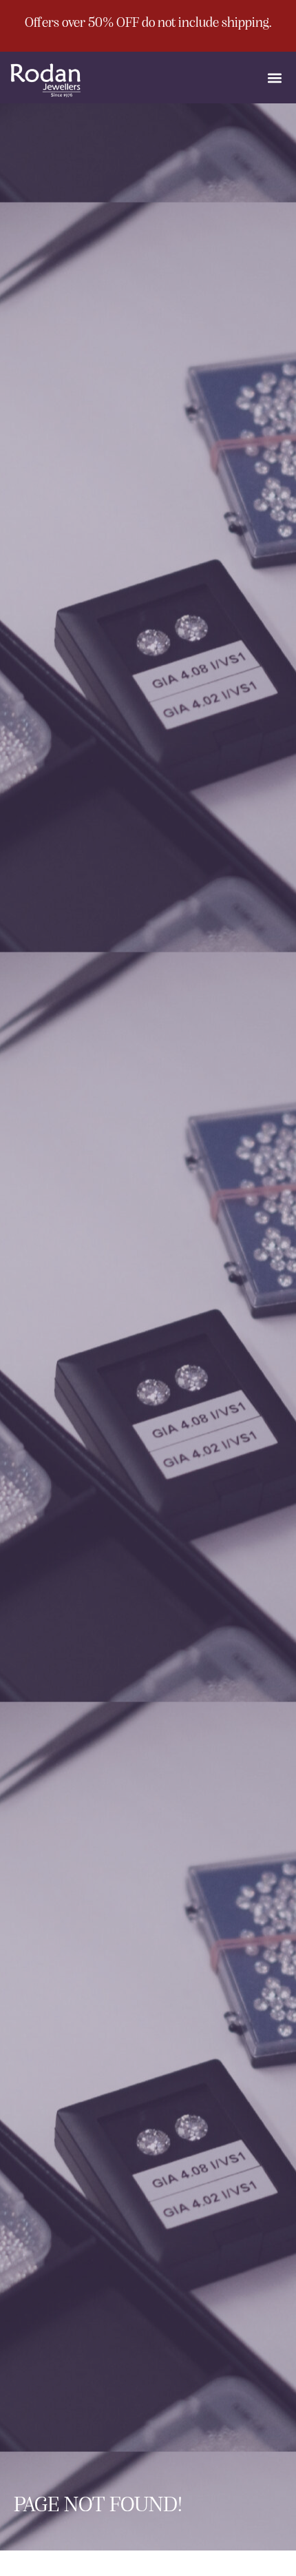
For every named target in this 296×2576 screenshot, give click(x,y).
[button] (274, 78)
